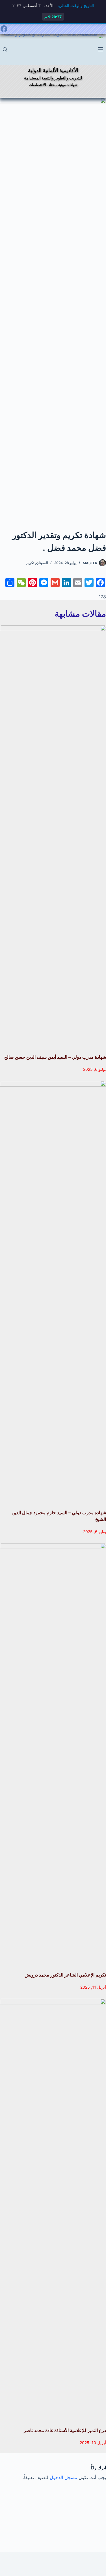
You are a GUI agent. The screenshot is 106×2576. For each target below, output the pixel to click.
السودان (42, 563)
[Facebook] (4, 29)
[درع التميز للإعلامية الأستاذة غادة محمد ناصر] (53, 2210)
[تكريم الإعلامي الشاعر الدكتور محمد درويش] (53, 1755)
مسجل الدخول (63, 2477)
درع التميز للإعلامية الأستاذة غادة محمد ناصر (65, 2430)
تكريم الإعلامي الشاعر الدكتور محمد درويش (65, 1975)
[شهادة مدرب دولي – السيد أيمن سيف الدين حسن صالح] (53, 837)
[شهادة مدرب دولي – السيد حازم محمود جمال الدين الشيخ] (53, 1292)
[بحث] (5, 49)
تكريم (30, 563)
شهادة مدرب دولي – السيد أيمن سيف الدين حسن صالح (55, 1057)
